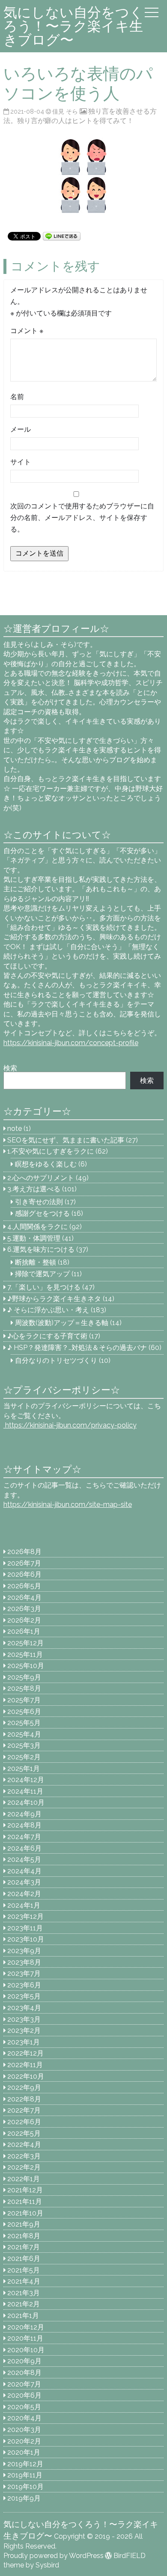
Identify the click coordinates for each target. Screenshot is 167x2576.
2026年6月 (24, 1574)
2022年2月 (24, 2167)
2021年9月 (24, 2224)
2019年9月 (24, 2498)
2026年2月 (24, 1620)
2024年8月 (24, 1825)
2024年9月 (24, 1814)
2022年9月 (24, 2088)
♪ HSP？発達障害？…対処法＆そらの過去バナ (77, 1348)
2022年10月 (26, 2076)
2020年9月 (24, 2361)
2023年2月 (24, 2030)
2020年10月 (26, 2350)
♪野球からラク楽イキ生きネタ (54, 1299)
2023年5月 (24, 1996)
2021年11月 (25, 2202)
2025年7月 (24, 1700)
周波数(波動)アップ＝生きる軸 (62, 1323)
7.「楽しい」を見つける (44, 1287)
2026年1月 (24, 1631)
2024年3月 (24, 1882)
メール (21, 429)
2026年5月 (24, 1586)
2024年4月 (24, 1871)
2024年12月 (26, 1780)
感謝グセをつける (42, 1213)
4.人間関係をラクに (37, 1227)
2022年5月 (24, 2133)
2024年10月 (26, 1802)
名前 (17, 397)
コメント (27, 331)
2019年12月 (25, 2464)
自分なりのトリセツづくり (56, 1360)
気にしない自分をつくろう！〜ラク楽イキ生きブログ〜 (73, 26)
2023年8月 (24, 1962)
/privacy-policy (70, 1425)
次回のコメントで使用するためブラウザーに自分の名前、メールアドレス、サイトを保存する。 (82, 518)
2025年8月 (24, 1688)
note (15, 1129)
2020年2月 (24, 2441)
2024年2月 (24, 1894)
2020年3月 (24, 2430)
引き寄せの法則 (39, 1202)
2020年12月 (26, 2327)
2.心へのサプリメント (41, 1178)
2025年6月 (24, 1712)
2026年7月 (24, 1563)
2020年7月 (24, 2384)
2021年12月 (25, 2190)
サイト (21, 462)
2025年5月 (24, 1723)
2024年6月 (24, 1848)
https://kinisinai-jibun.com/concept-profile (71, 1043)
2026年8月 (24, 1552)
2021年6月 (24, 2259)
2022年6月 (24, 2122)
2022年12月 (25, 2053)
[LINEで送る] (62, 236)
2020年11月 (25, 2338)
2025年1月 (24, 1769)
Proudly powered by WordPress (54, 2556)
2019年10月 (25, 2487)
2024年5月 (24, 1859)
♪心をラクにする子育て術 (47, 1336)
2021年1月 (23, 2316)
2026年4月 (24, 1598)
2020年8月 (24, 2373)
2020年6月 (24, 2395)
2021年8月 (24, 2236)
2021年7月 (24, 2247)
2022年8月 (24, 2099)
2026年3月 (24, 1609)
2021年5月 (24, 2270)
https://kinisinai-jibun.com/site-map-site (68, 1504)
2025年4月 (24, 1734)
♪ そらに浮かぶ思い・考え (48, 1310)
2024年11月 (25, 1791)
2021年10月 (25, 2213)
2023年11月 (25, 1928)
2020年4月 (24, 2418)
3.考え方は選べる (34, 1189)
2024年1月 (24, 1905)
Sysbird (47, 2565)
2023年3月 (24, 2019)
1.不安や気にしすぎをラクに (51, 1151)
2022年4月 (24, 2145)
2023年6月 (24, 1985)
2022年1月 (24, 2179)
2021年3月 (24, 2293)
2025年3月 (24, 1745)
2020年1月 (24, 2452)
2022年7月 (24, 2110)
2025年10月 (26, 1666)
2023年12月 (25, 1916)
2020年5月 (24, 2407)
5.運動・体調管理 (34, 1238)
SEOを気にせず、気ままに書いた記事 (66, 1140)
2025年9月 (24, 1677)
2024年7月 (24, 1837)
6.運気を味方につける (41, 1249)
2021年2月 (24, 2304)
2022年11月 (25, 2065)
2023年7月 (24, 1973)
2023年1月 (24, 2042)
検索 (10, 1068)
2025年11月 (25, 1655)
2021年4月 (24, 2281)
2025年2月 (24, 1757)
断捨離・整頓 (36, 1262)
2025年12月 (25, 1643)
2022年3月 (24, 2156)
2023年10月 (26, 1939)
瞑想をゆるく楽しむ (46, 1164)
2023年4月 (24, 2008)
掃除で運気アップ (42, 1274)
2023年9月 (24, 1951)
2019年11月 (25, 2475)
